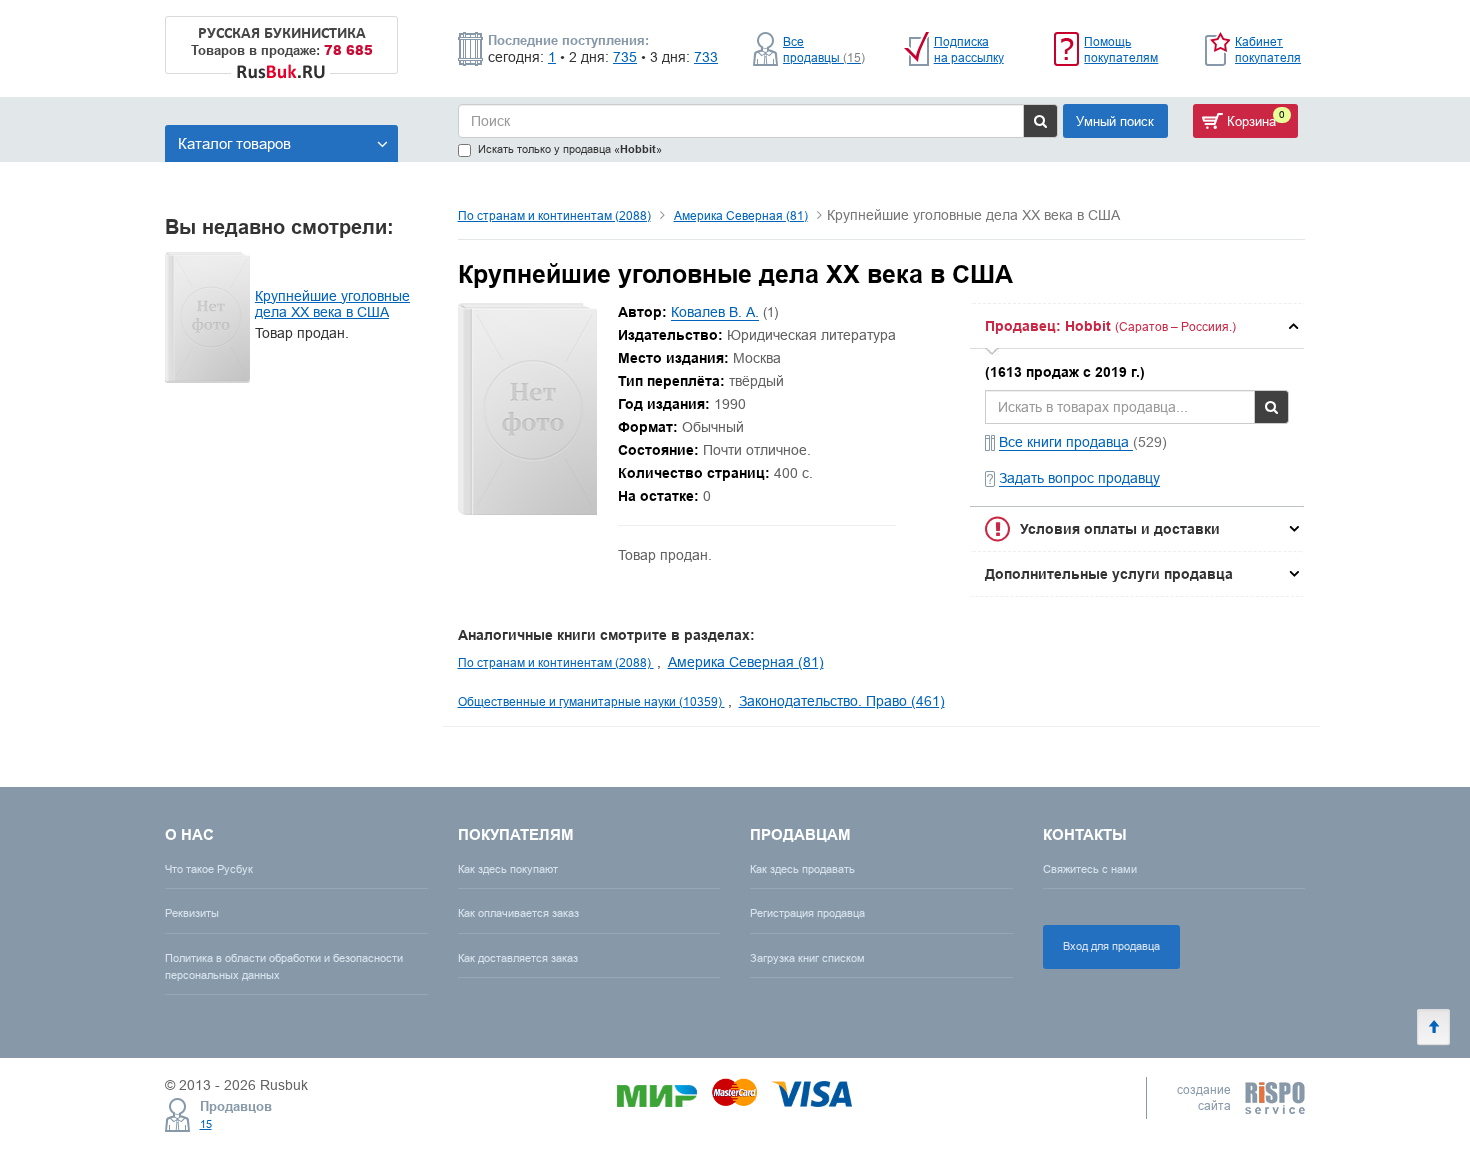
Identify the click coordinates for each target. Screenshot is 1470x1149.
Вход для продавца (1111, 946)
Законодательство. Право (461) (842, 701)
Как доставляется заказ (518, 958)
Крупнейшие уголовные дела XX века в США (332, 304)
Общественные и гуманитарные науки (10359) (591, 701)
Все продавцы (824, 49)
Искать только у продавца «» (570, 149)
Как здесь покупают (508, 869)
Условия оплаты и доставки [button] (1120, 529)
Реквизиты (192, 913)
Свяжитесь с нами (1090, 869)
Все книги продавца (1066, 442)
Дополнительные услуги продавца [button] (1109, 574)
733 (706, 57)
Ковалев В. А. (715, 312)
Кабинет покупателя (1268, 49)
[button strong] (1137, 326)
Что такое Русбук (209, 869)
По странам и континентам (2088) (554, 215)
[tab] (1137, 326)
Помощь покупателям (1121, 49)
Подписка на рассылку (969, 49)
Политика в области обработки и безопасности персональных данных (284, 966)
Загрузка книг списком (807, 958)
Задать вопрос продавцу (1079, 478)
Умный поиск (1115, 121)
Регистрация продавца (807, 913)
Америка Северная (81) (741, 215)
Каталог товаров (234, 143)
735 (625, 57)
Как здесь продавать (802, 869)
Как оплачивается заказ (518, 913)
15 (206, 1124)
